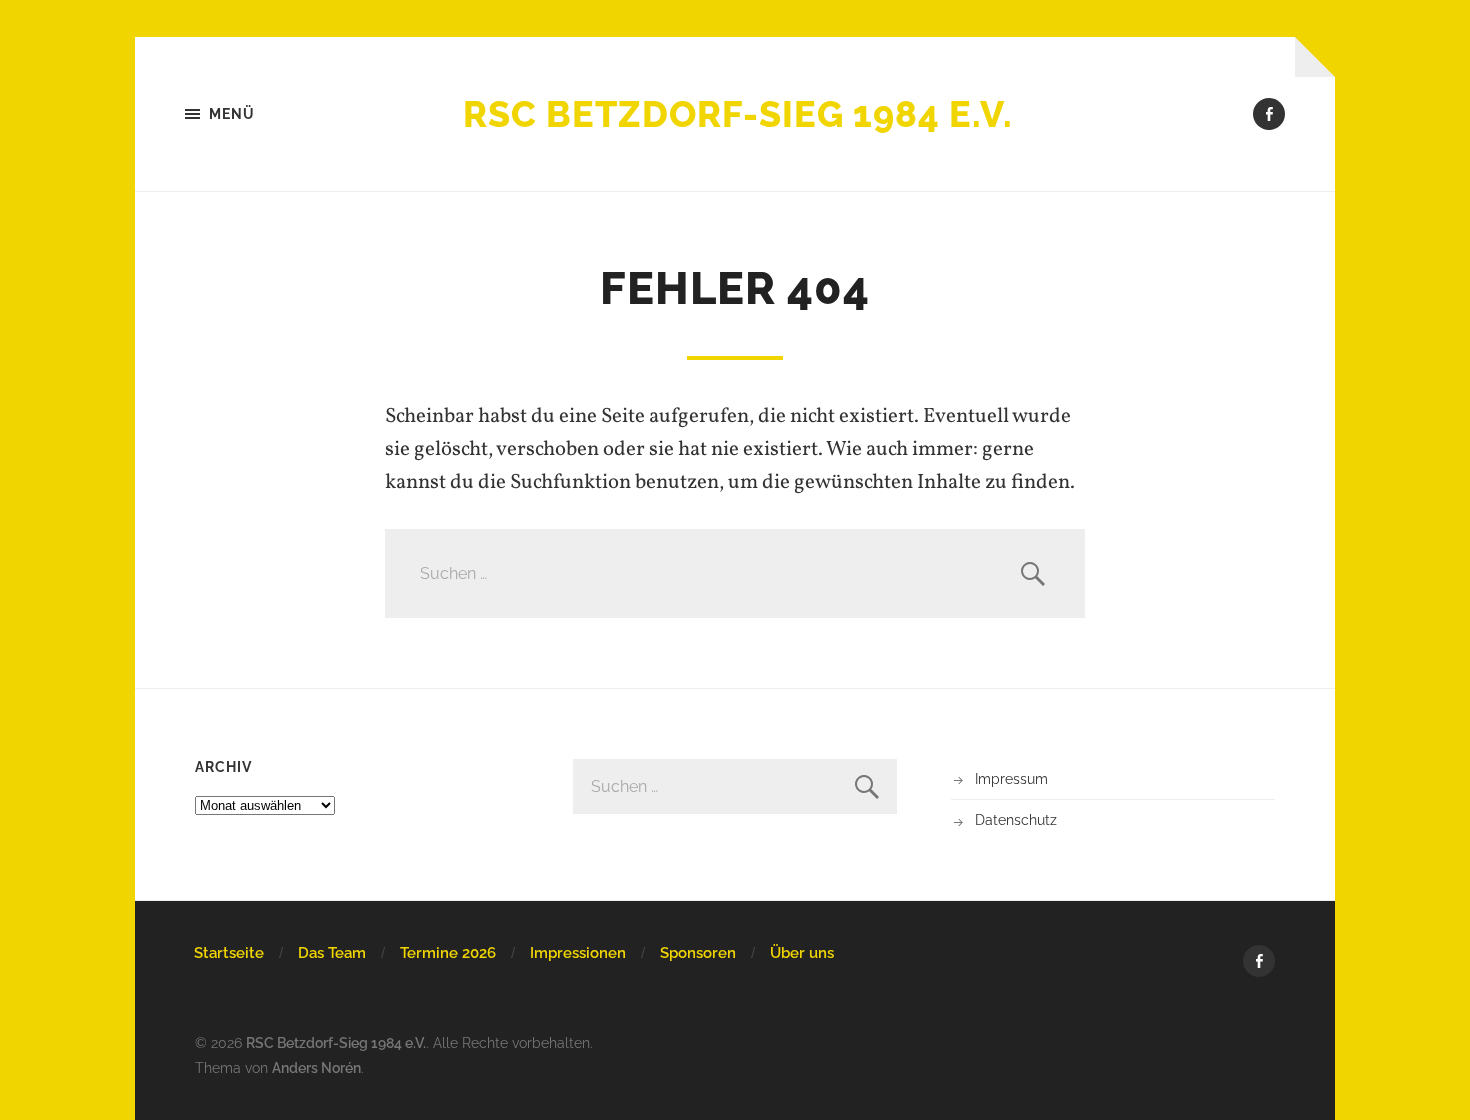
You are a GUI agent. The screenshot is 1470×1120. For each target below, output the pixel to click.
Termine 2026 (448, 953)
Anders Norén (316, 1067)
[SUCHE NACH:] (735, 573)
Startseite (229, 953)
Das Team (332, 953)
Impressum (1011, 778)
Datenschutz (1016, 819)
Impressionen (578, 953)
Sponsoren (698, 953)
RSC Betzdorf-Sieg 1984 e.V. (738, 114)
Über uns (802, 953)
